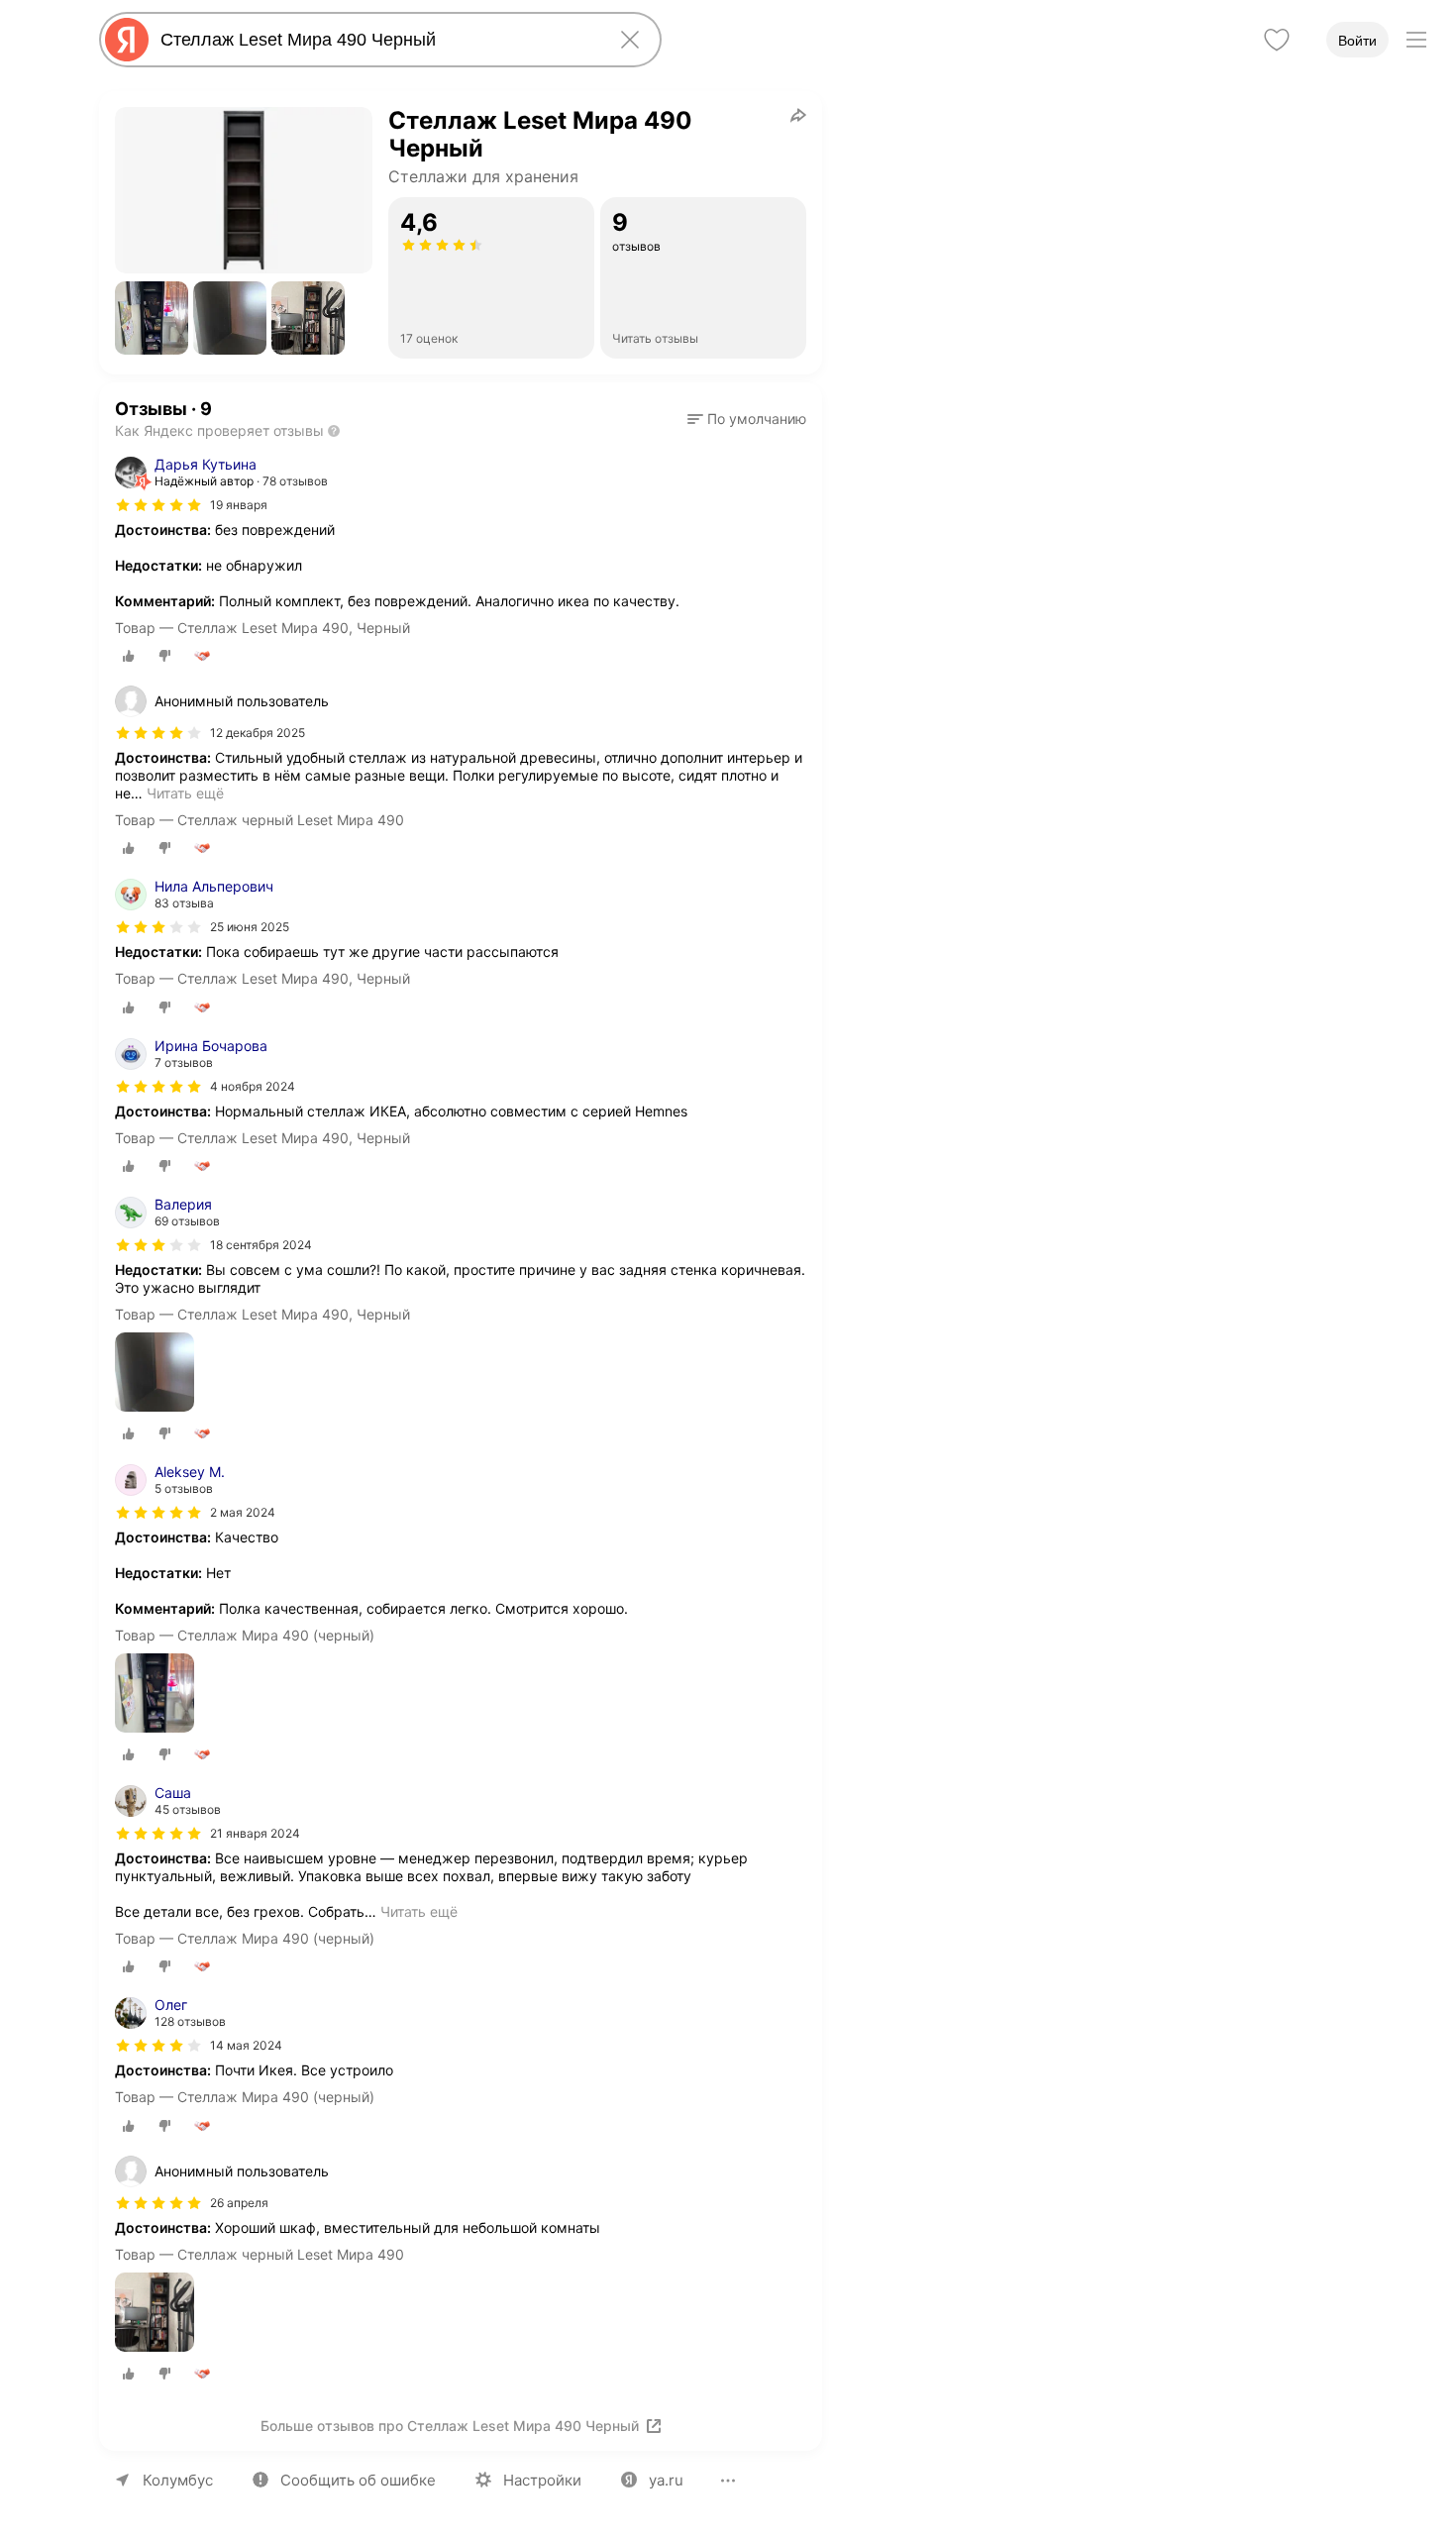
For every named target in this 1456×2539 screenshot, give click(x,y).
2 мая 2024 (243, 1512)
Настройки (542, 2480)
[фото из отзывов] (155, 1374)
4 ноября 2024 (253, 1086)
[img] (158, 505)
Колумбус (178, 2480)
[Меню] (1416, 40)
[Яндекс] (127, 40)
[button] (152, 318)
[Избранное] (1277, 40)
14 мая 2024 (246, 2045)
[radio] (129, 656)
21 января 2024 (255, 1833)
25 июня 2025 (250, 927)
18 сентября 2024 (261, 1245)
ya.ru (666, 2480)
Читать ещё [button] (185, 793)
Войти (1357, 41)
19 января (239, 505)
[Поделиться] (798, 115)
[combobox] (376, 40)
